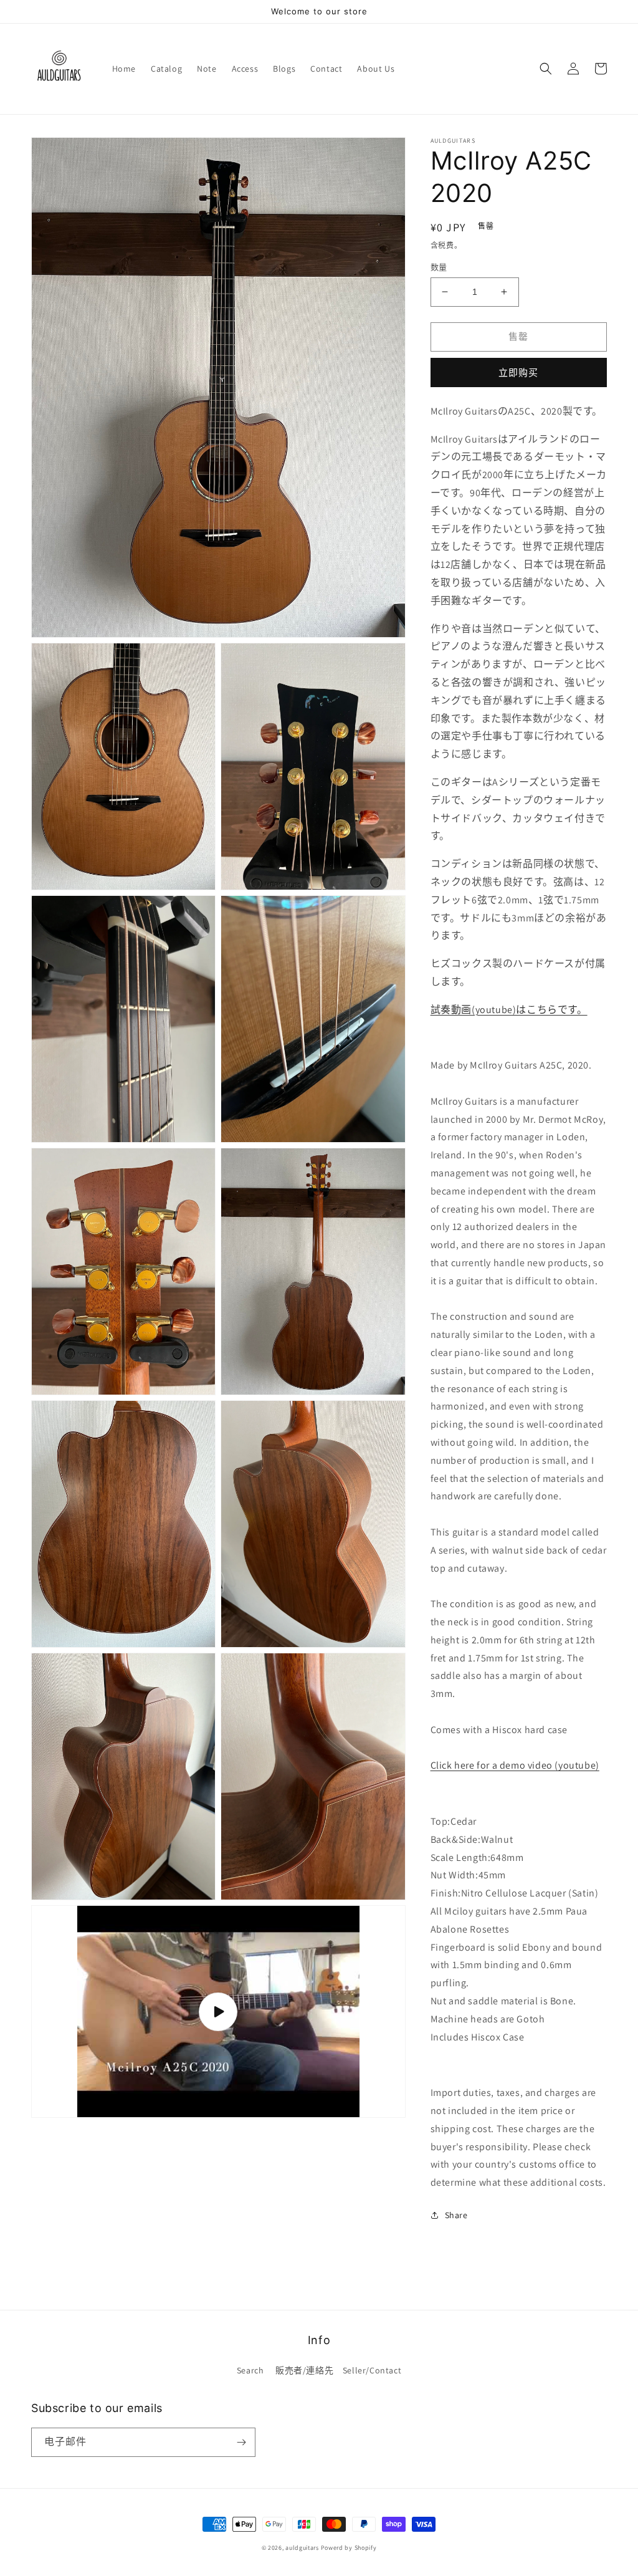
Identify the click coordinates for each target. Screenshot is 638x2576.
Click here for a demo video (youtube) (515, 1765)
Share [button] (456, 2215)
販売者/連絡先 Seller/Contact (338, 2370)
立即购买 (518, 372)
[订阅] (241, 2442)
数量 (439, 267)
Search (250, 2370)
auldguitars (302, 2548)
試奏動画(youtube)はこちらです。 (509, 1010)
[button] (546, 69)
